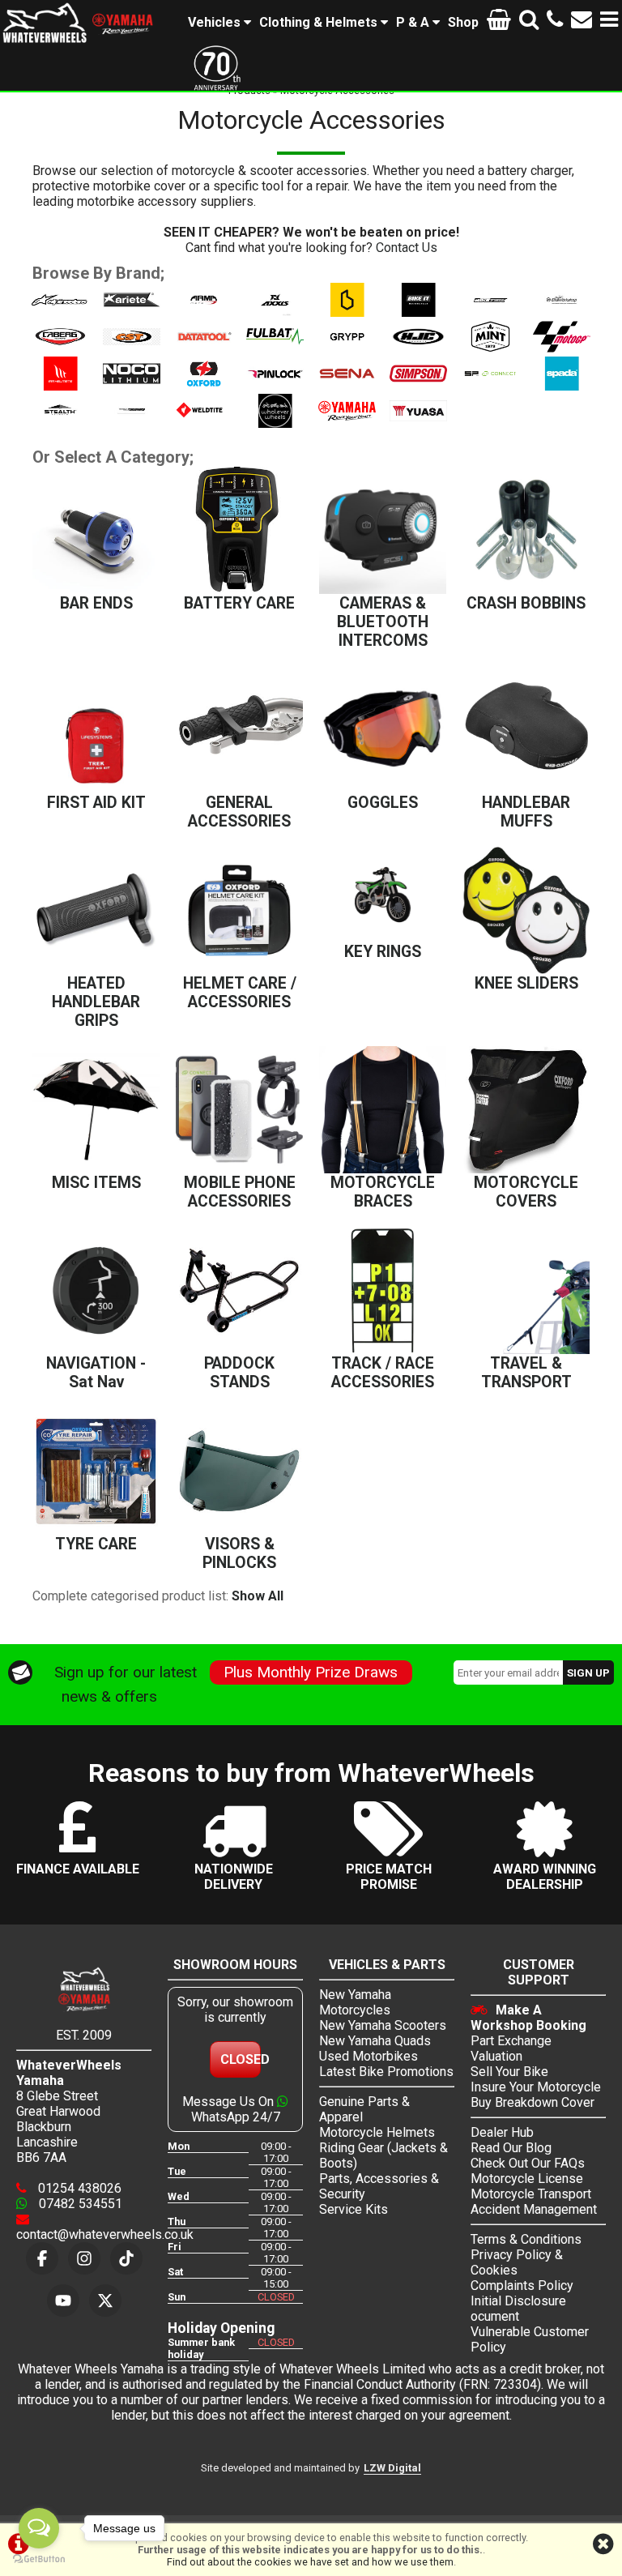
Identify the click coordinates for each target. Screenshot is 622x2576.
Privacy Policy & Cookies (517, 2262)
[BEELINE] (347, 312)
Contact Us (407, 248)
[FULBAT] (275, 349)
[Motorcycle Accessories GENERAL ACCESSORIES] (239, 730)
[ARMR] (204, 312)
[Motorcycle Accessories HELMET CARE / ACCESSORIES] (239, 910)
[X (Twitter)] (105, 2300)
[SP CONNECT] (490, 386)
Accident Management (534, 2209)
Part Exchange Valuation (511, 2048)
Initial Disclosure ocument (518, 2309)
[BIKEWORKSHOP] (562, 312)
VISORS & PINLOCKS (239, 1553)
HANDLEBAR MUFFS (526, 812)
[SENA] (347, 386)
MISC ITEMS (96, 1183)
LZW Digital (392, 2468)
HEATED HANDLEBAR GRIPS (96, 1002)
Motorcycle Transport (531, 2194)
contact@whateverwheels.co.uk (105, 2234)
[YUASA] (418, 423)
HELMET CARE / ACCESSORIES (240, 993)
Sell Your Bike (509, 2072)
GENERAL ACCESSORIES (239, 812)
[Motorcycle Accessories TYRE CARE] (96, 1471)
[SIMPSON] (418, 386)
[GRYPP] (347, 349)
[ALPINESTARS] (60, 312)
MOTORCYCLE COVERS (526, 1192)
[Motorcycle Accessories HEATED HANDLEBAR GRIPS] (96, 910)
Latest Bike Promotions (386, 2072)
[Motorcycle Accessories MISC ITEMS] (96, 1110)
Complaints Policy (522, 2286)
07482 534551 (79, 2204)
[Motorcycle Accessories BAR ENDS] (96, 530)
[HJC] (418, 349)
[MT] (60, 386)
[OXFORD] (204, 386)
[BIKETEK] (490, 312)
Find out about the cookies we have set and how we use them (310, 2562)
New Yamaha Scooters (383, 2025)
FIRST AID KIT (96, 803)
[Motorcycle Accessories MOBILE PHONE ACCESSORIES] (239, 1110)
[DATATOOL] (204, 349)
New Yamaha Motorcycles (355, 2002)
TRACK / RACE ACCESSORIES (383, 1373)
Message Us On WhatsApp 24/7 (231, 2109)
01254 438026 (78, 2188)
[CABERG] (60, 349)
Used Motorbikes (369, 2056)
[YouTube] (63, 2300)
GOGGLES (383, 803)
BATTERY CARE (239, 603)
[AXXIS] (275, 312)
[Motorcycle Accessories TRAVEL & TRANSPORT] (526, 1290)
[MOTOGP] (562, 349)
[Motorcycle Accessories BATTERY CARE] (239, 530)
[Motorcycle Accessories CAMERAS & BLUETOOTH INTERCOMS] (383, 530)
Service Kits (354, 2209)
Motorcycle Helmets (377, 2132)
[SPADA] (562, 386)
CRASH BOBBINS (526, 603)
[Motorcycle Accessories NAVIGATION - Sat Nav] (96, 1290)
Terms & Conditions (526, 2239)
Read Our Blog (511, 2148)
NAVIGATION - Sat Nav (96, 1373)
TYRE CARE (96, 1544)
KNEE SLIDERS (526, 983)
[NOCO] (132, 386)
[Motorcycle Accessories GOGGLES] (383, 730)
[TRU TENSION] (132, 423)
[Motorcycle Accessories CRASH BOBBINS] (526, 530)
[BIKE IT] (418, 312)
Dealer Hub (502, 2132)
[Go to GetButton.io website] (39, 2559)
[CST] (132, 349)
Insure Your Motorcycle (536, 2087)
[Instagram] (84, 2258)
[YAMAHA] (347, 423)
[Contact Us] (582, 22)
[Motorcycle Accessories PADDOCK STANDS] (239, 1290)
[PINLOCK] (275, 386)
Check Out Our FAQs (528, 2163)
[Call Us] (555, 22)
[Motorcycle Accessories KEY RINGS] (383, 895)
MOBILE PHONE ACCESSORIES (240, 1192)
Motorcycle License (527, 2179)
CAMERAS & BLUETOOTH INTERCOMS (383, 622)
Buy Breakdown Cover (533, 2102)
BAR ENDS (96, 603)
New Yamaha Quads (375, 2041)
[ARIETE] (132, 312)
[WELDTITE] (204, 423)
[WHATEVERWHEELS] (275, 423)
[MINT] (490, 349)
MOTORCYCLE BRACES (383, 1192)
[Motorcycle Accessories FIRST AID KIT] (96, 730)
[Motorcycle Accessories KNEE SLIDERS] (526, 910)
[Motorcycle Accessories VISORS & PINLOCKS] (239, 1471)
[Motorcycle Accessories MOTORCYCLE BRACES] (383, 1110)
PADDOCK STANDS (239, 1373)
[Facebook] (42, 2258)
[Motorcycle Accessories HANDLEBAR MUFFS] (526, 730)
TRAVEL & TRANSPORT (526, 1373)
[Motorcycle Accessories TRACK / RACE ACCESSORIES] (383, 1290)
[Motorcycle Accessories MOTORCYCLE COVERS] (526, 1110)
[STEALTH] (60, 423)
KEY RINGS (383, 952)
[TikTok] (126, 2258)
